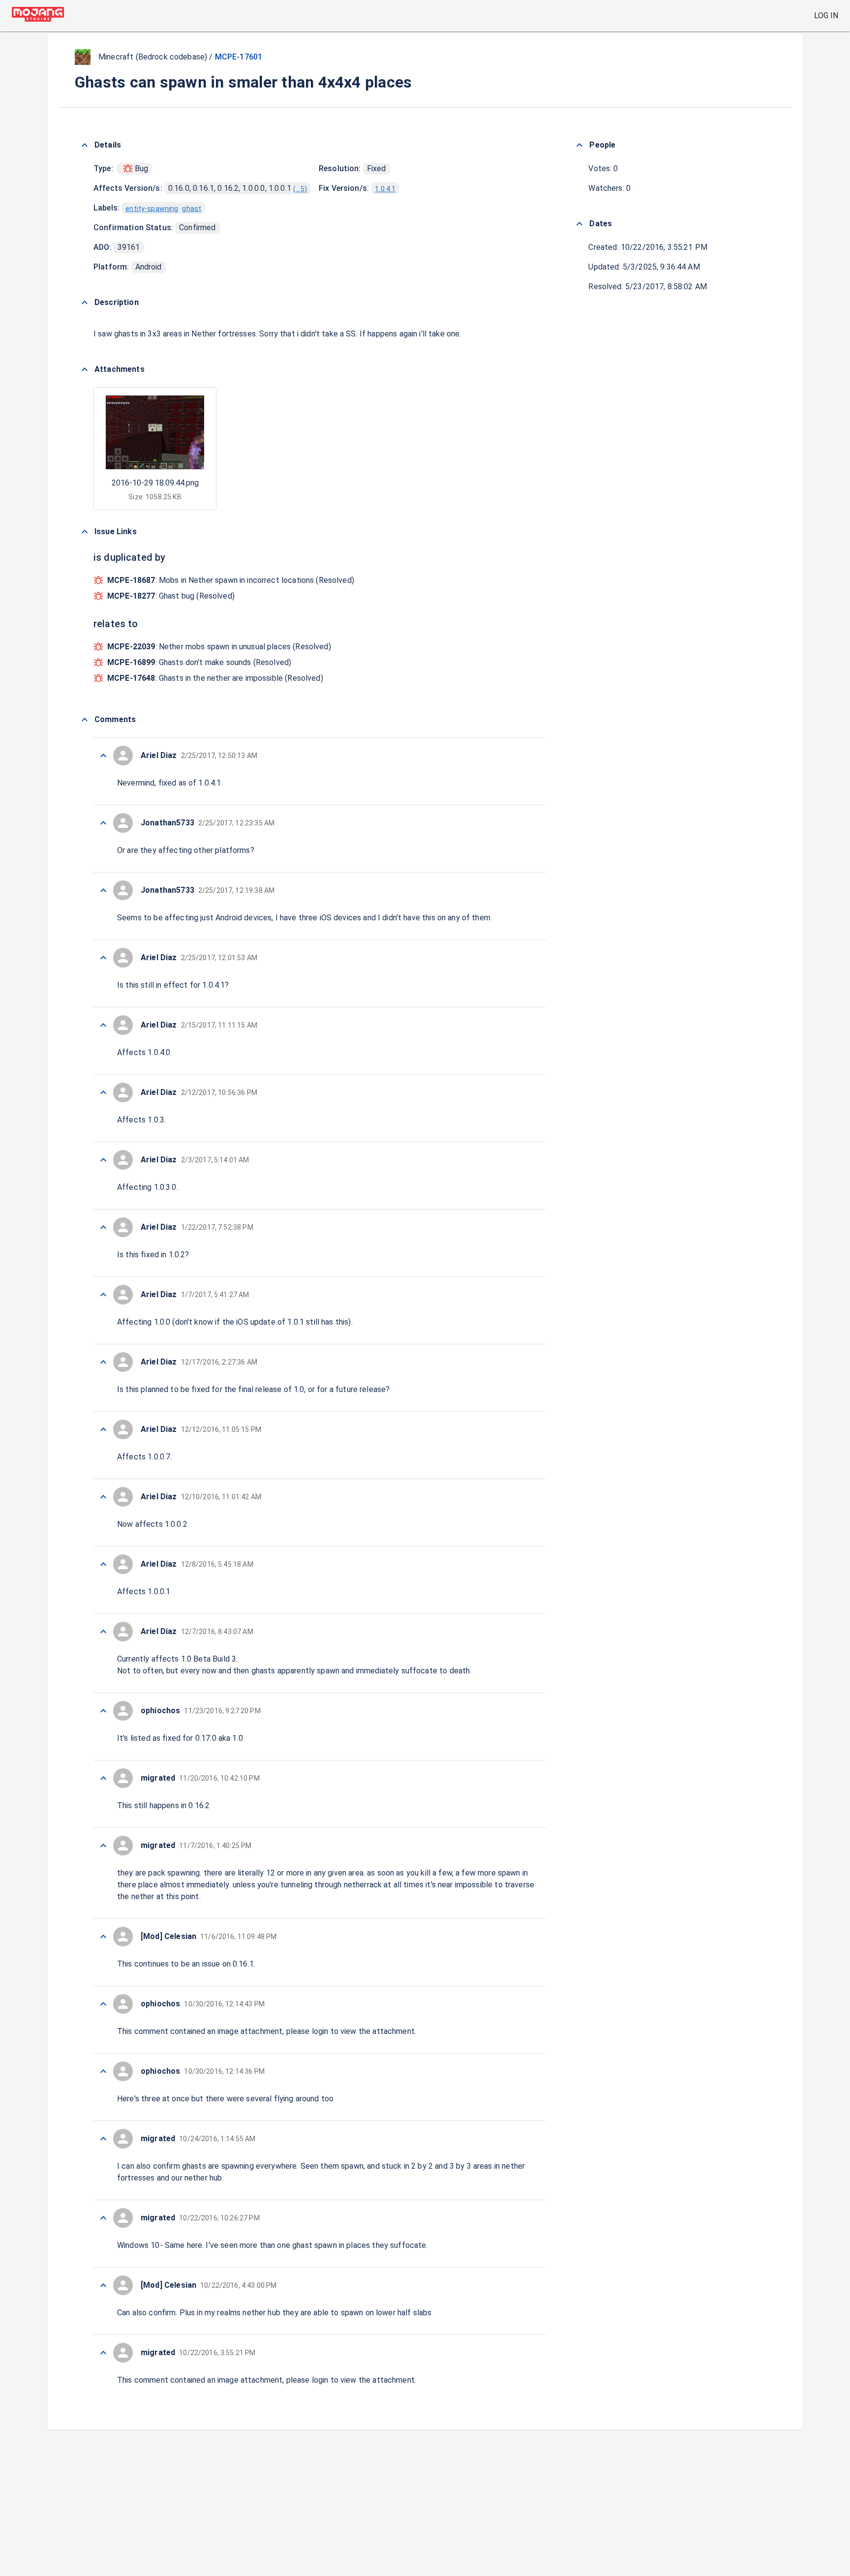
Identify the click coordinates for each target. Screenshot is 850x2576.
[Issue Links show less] (85, 532)
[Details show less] (85, 145)
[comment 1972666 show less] (103, 2004)
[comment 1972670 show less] (103, 1711)
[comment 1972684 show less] (103, 756)
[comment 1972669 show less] (103, 1778)
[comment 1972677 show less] (103, 1227)
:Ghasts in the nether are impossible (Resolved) (215, 678)
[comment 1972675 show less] (103, 1362)
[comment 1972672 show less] (103, 1564)
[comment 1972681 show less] (103, 958)
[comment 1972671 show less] (103, 1632)
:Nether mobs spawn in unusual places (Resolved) (219, 647)
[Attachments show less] (85, 369)
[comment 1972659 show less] (103, 2353)
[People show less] (579, 145)
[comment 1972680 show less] (103, 1025)
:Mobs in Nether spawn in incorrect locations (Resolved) (231, 580)
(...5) (300, 189)
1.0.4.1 (385, 189)
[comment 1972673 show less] (103, 1497)
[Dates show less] (579, 224)
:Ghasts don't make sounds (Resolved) (199, 662)
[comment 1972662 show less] (103, 2218)
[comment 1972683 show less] (103, 823)
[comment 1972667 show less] (103, 1937)
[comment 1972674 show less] (103, 1429)
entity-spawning (152, 209)
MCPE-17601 (239, 57)
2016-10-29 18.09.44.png (155, 483)
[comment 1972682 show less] (103, 890)
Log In (826, 15)
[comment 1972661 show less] (103, 2285)
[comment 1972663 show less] (103, 2139)
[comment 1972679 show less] (103, 1092)
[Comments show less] (85, 720)
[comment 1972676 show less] (103, 1295)
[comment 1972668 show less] (103, 1846)
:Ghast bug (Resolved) (171, 596)
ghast (192, 209)
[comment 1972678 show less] (103, 1160)
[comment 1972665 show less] (103, 2071)
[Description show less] (85, 303)
